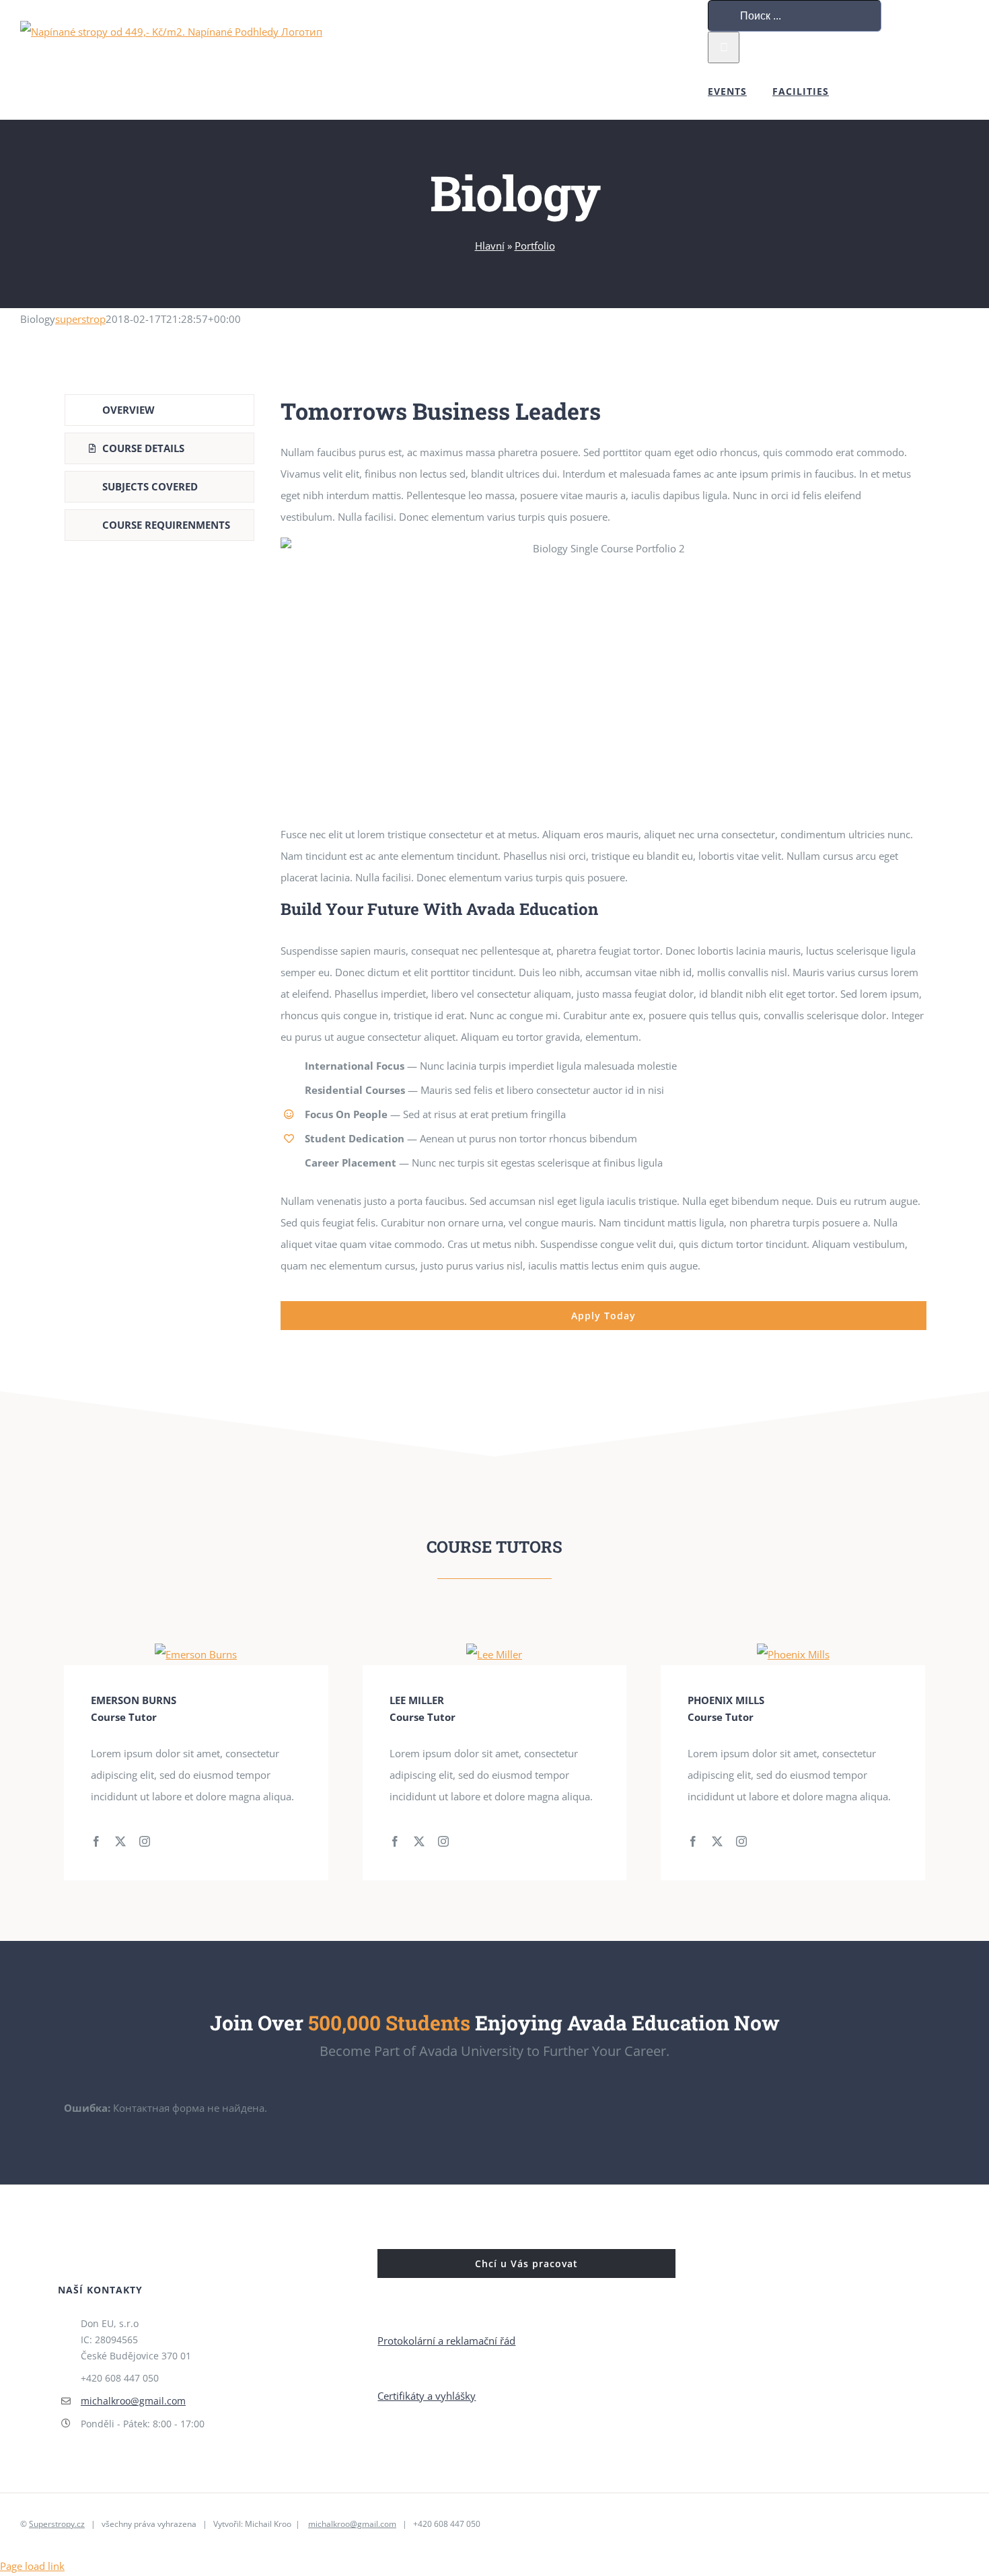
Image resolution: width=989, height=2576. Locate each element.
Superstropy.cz (57, 2524)
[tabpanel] (603, 862)
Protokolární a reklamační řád (446, 2341)
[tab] (159, 410)
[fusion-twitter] (120, 1841)
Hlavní (490, 246)
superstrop (80, 319)
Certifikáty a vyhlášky (427, 2396)
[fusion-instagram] (145, 1841)
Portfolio (535, 246)
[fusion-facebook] (96, 1841)
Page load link (32, 2566)
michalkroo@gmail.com (133, 2401)
